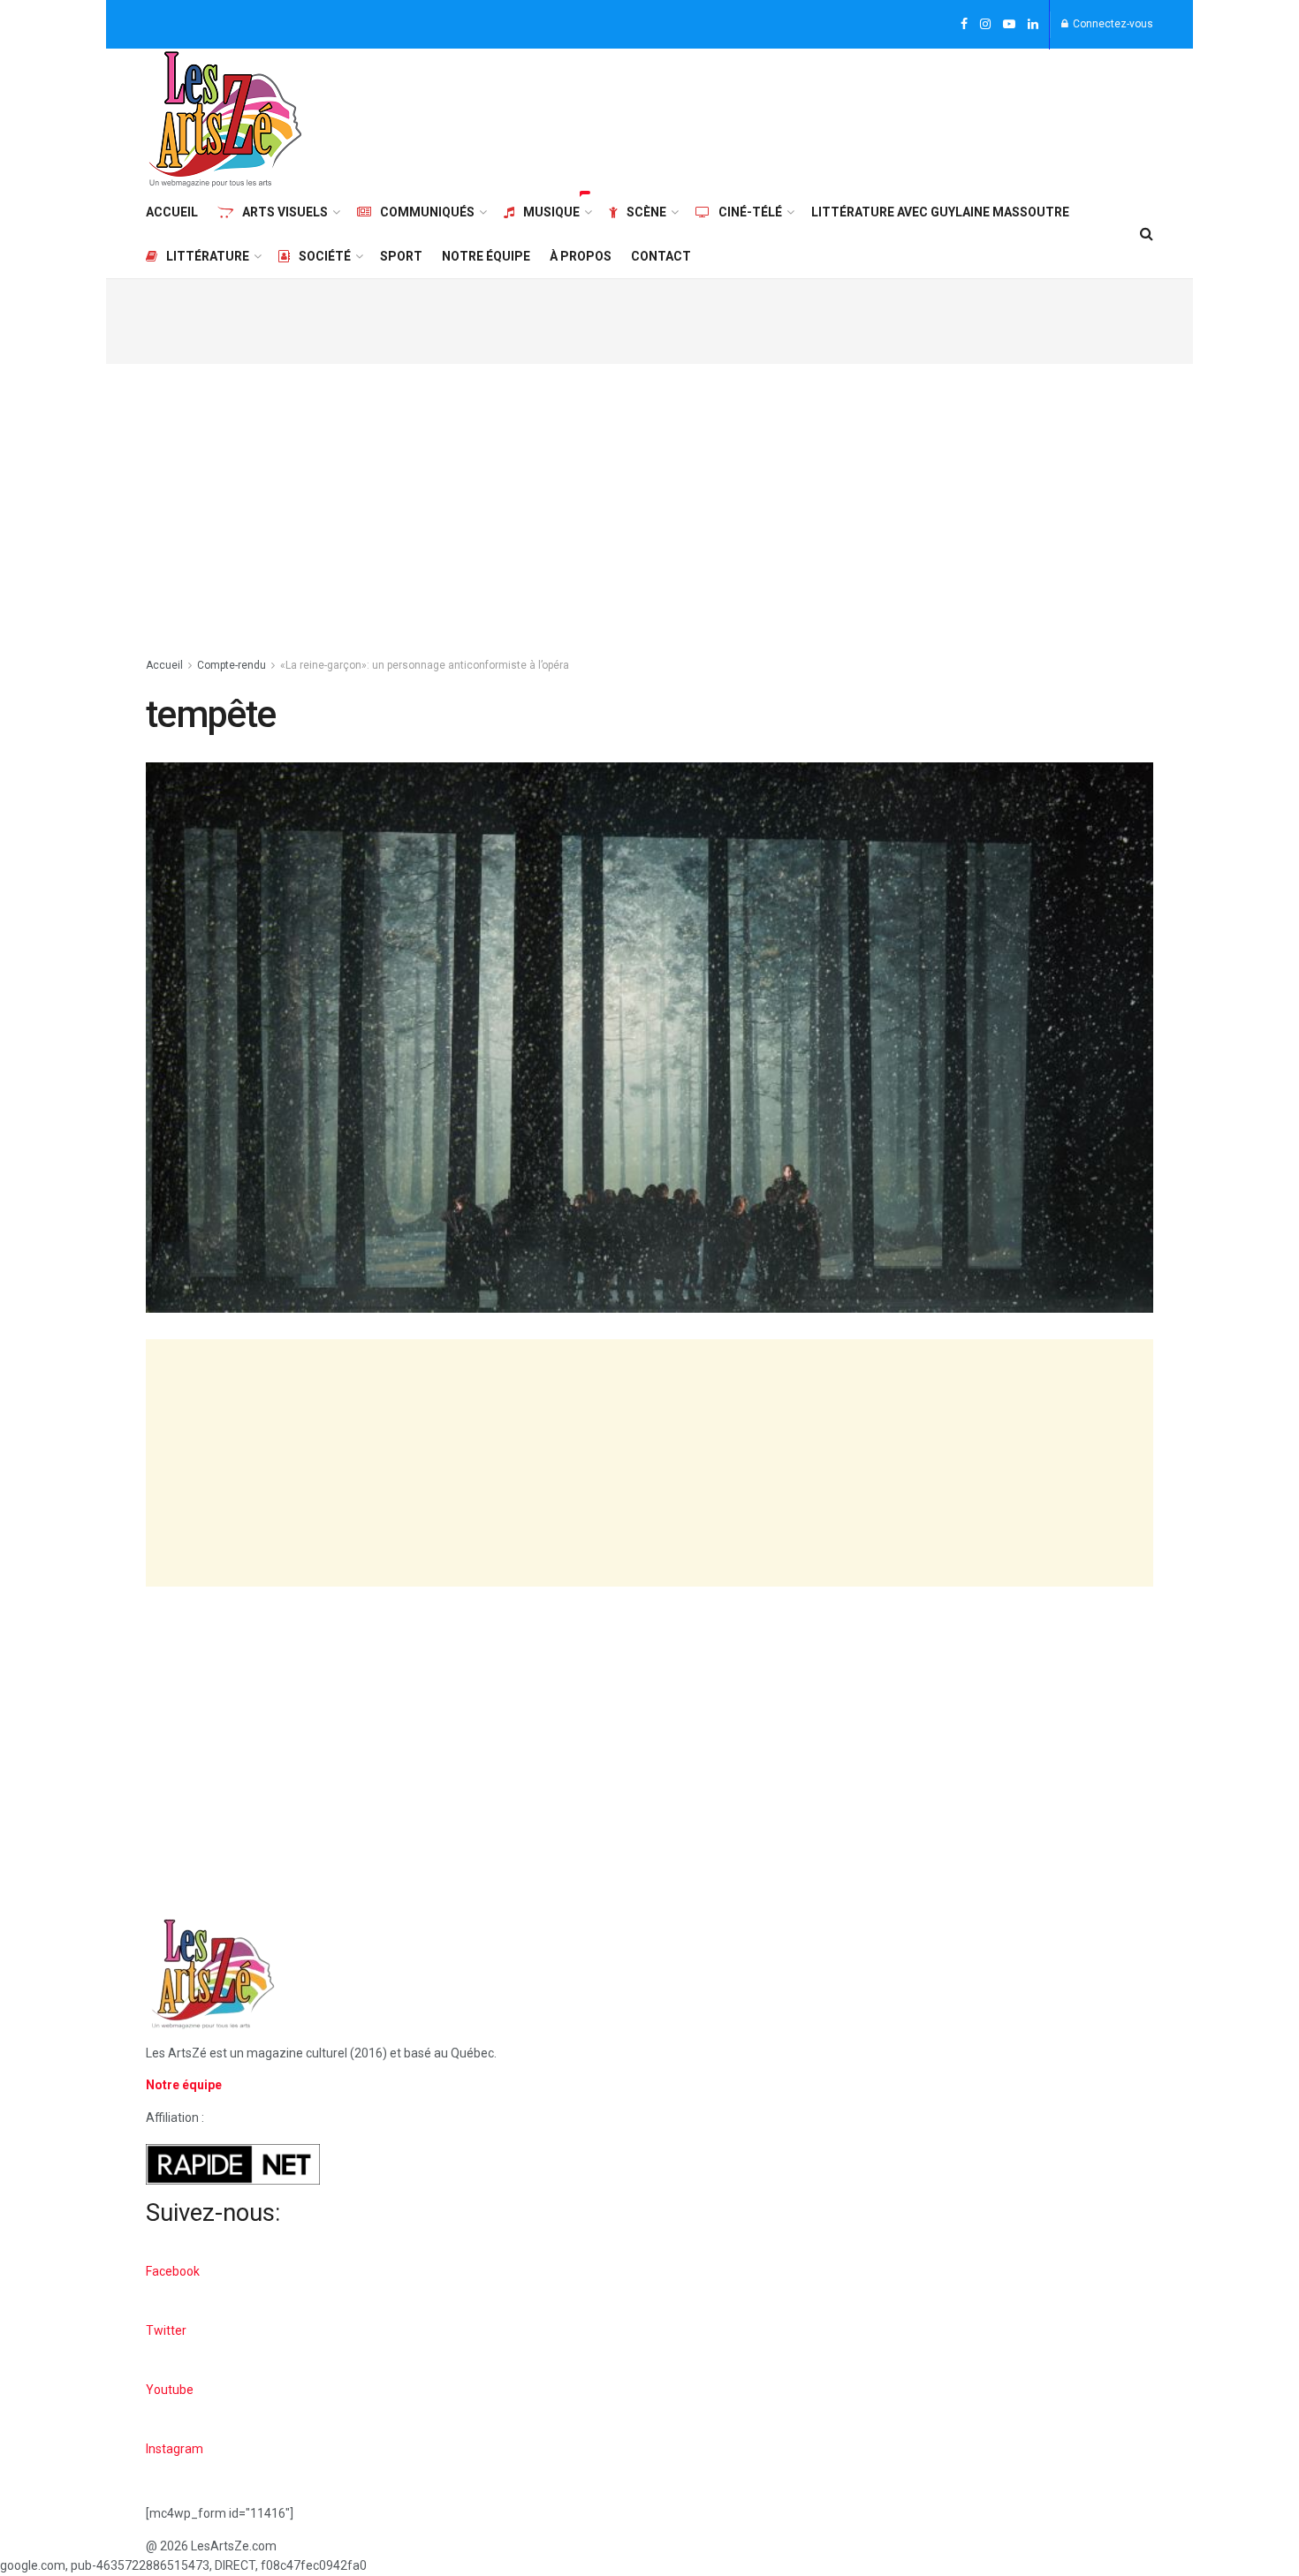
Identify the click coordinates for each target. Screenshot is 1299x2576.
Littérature (208, 256)
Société (325, 256)
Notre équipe (486, 256)
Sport (401, 256)
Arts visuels (285, 212)
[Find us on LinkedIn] (1033, 25)
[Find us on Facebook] (964, 25)
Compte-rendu (232, 665)
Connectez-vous (1112, 24)
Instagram (175, 2449)
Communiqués (427, 212)
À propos (581, 256)
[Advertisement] (832, 117)
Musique (551, 212)
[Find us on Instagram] (985, 25)
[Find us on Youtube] (1009, 25)
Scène (646, 212)
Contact (661, 256)
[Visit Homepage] (225, 119)
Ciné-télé (750, 212)
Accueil (172, 212)
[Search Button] (1147, 234)
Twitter (166, 2330)
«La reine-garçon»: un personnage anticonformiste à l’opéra (425, 665)
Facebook (173, 2271)
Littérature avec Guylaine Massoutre (940, 212)
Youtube (170, 2390)
